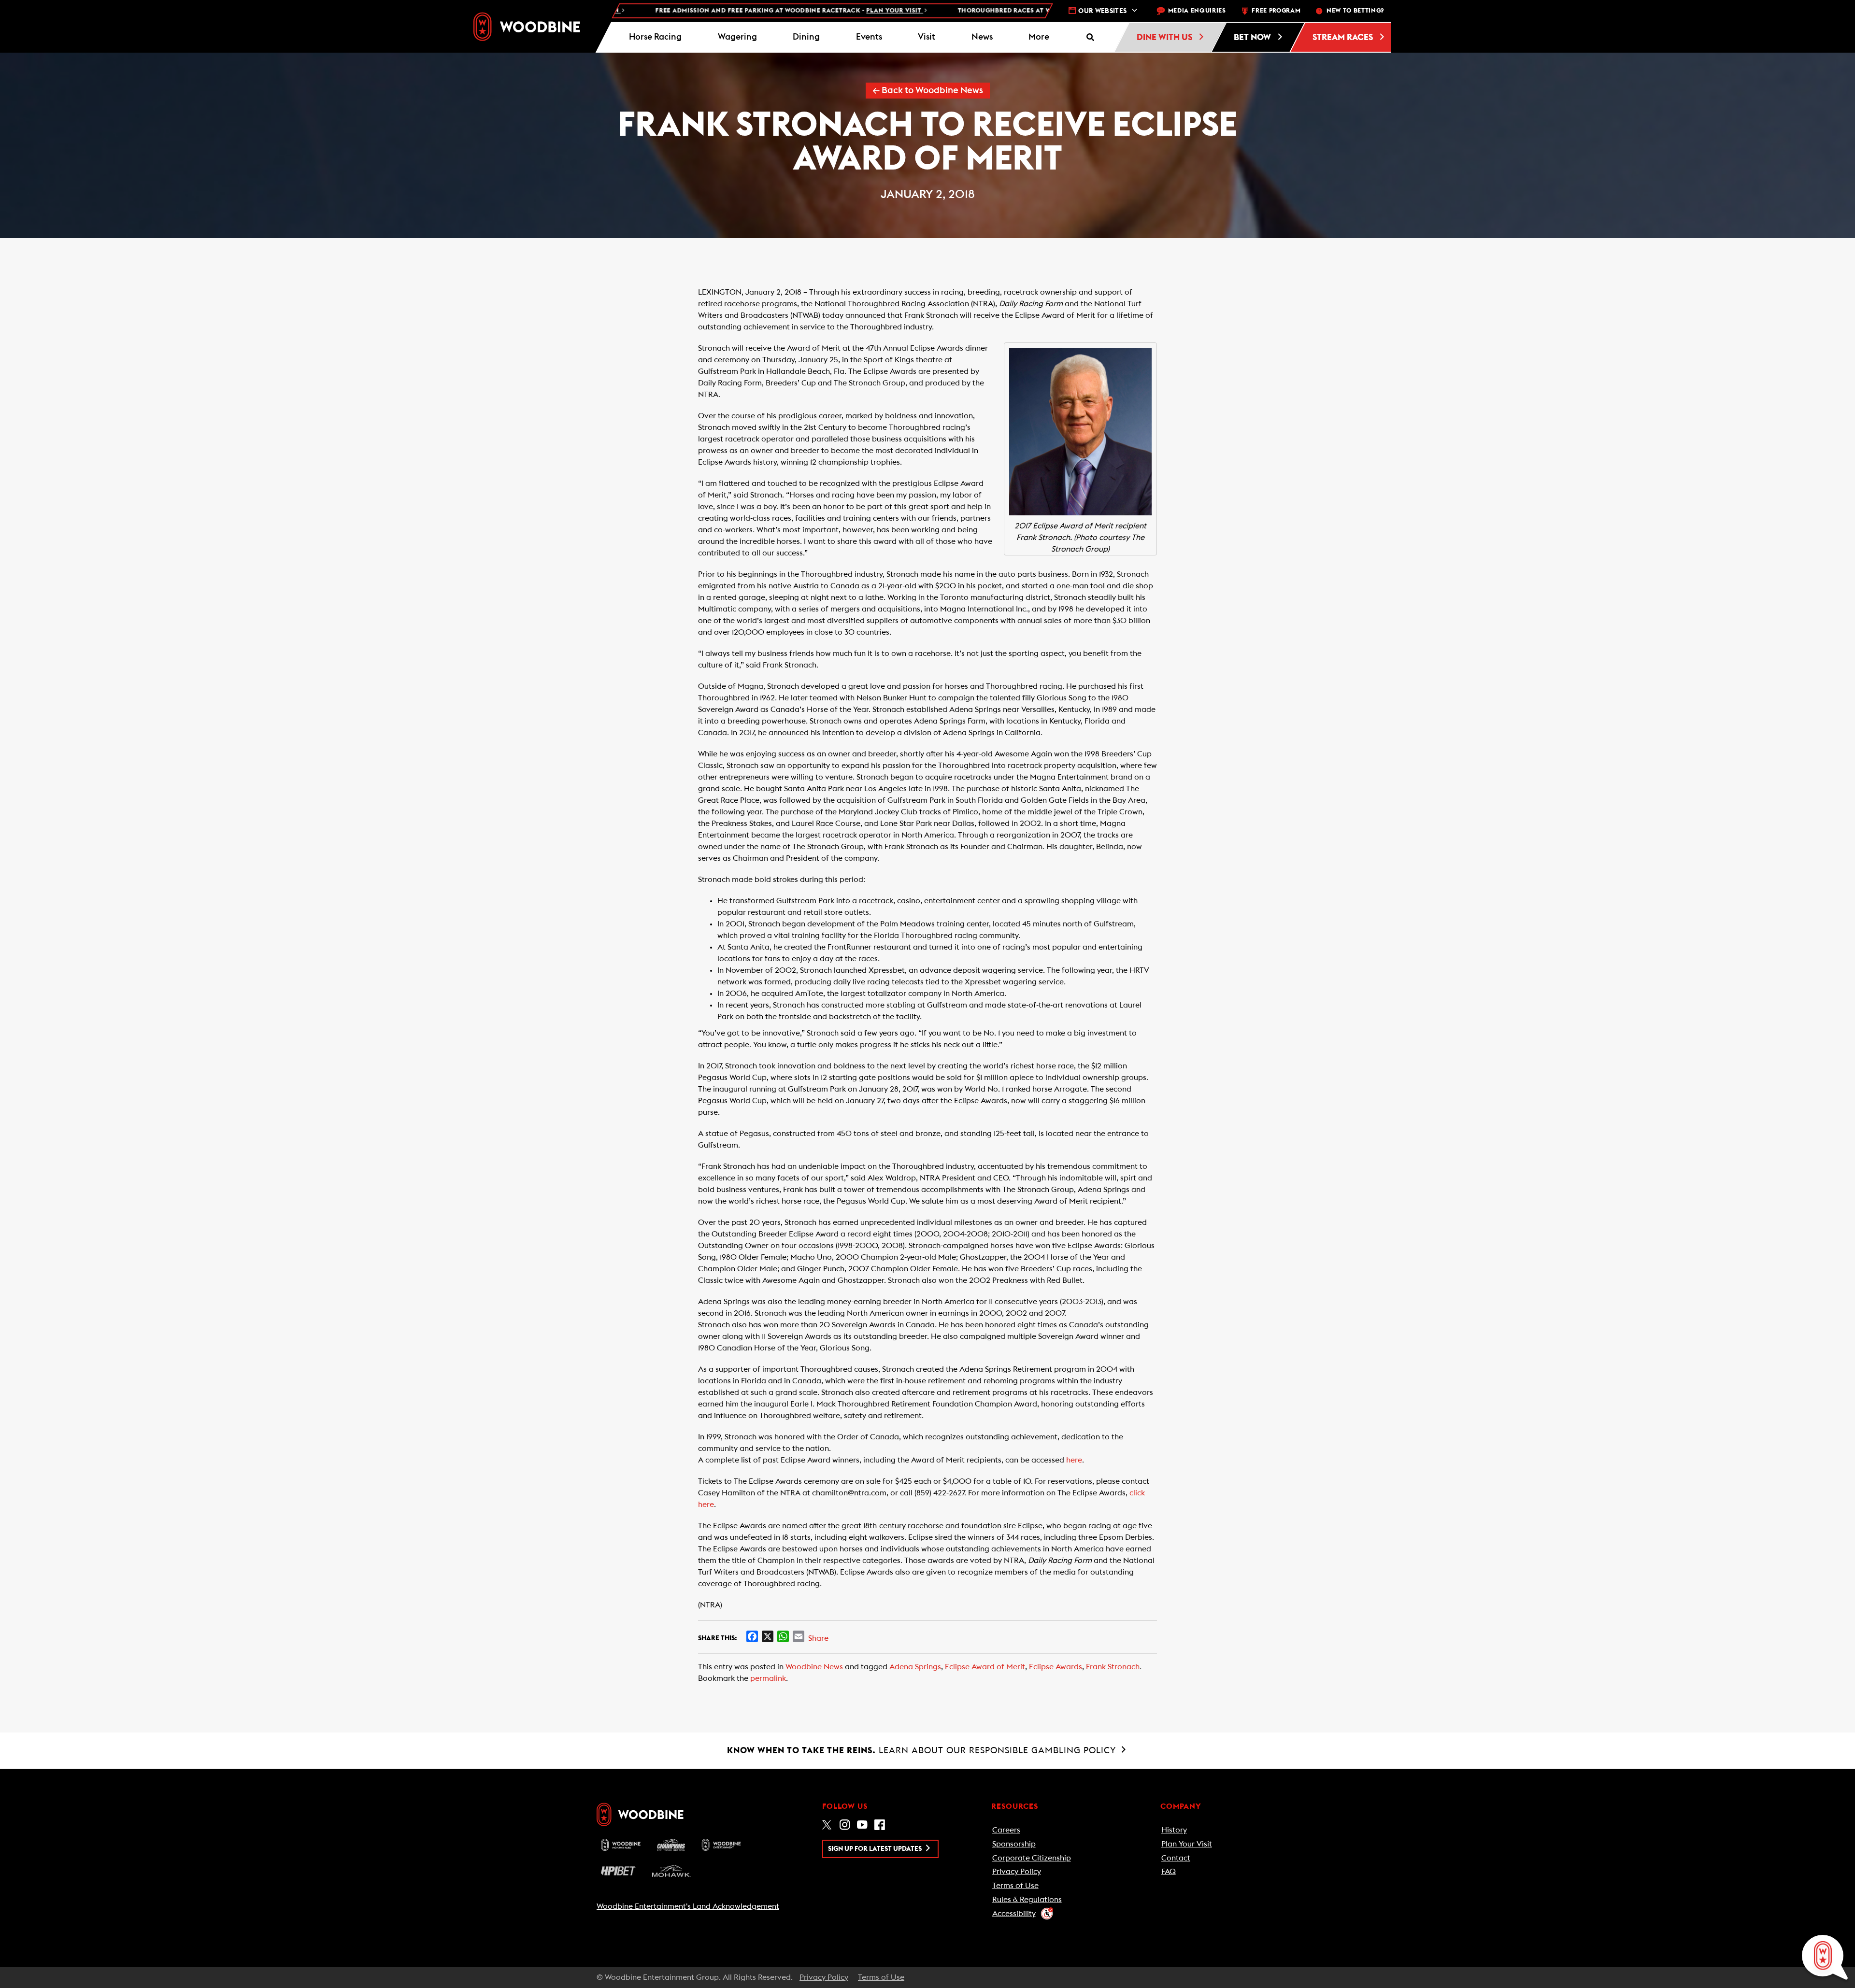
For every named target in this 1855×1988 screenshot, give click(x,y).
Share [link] (818, 1638)
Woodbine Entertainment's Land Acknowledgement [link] (688, 1906)
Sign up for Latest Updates (876, 1849)
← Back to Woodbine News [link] (928, 91)
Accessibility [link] (1014, 1914)
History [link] (1174, 1830)
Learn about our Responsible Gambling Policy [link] (923, 1750)
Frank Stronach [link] (1113, 1667)
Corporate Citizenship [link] (1032, 1858)
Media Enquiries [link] (1197, 11)
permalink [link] (768, 1678)
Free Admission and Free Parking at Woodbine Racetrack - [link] (704, 11)
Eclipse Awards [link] (1056, 1667)
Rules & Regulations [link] (1027, 1900)
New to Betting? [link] (1355, 11)
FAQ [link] (1169, 1872)
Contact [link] (1176, 1858)
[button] (1039, 37)
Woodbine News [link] (814, 1667)
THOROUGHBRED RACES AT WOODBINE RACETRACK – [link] (1016, 11)
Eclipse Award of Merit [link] (985, 1667)
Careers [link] (1006, 1830)
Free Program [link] (1276, 11)
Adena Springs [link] (915, 1667)
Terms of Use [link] (1015, 1886)
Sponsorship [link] (1014, 1844)
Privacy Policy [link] (1017, 1872)
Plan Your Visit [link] (1187, 1844)
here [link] (1074, 1460)
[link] (527, 27)
